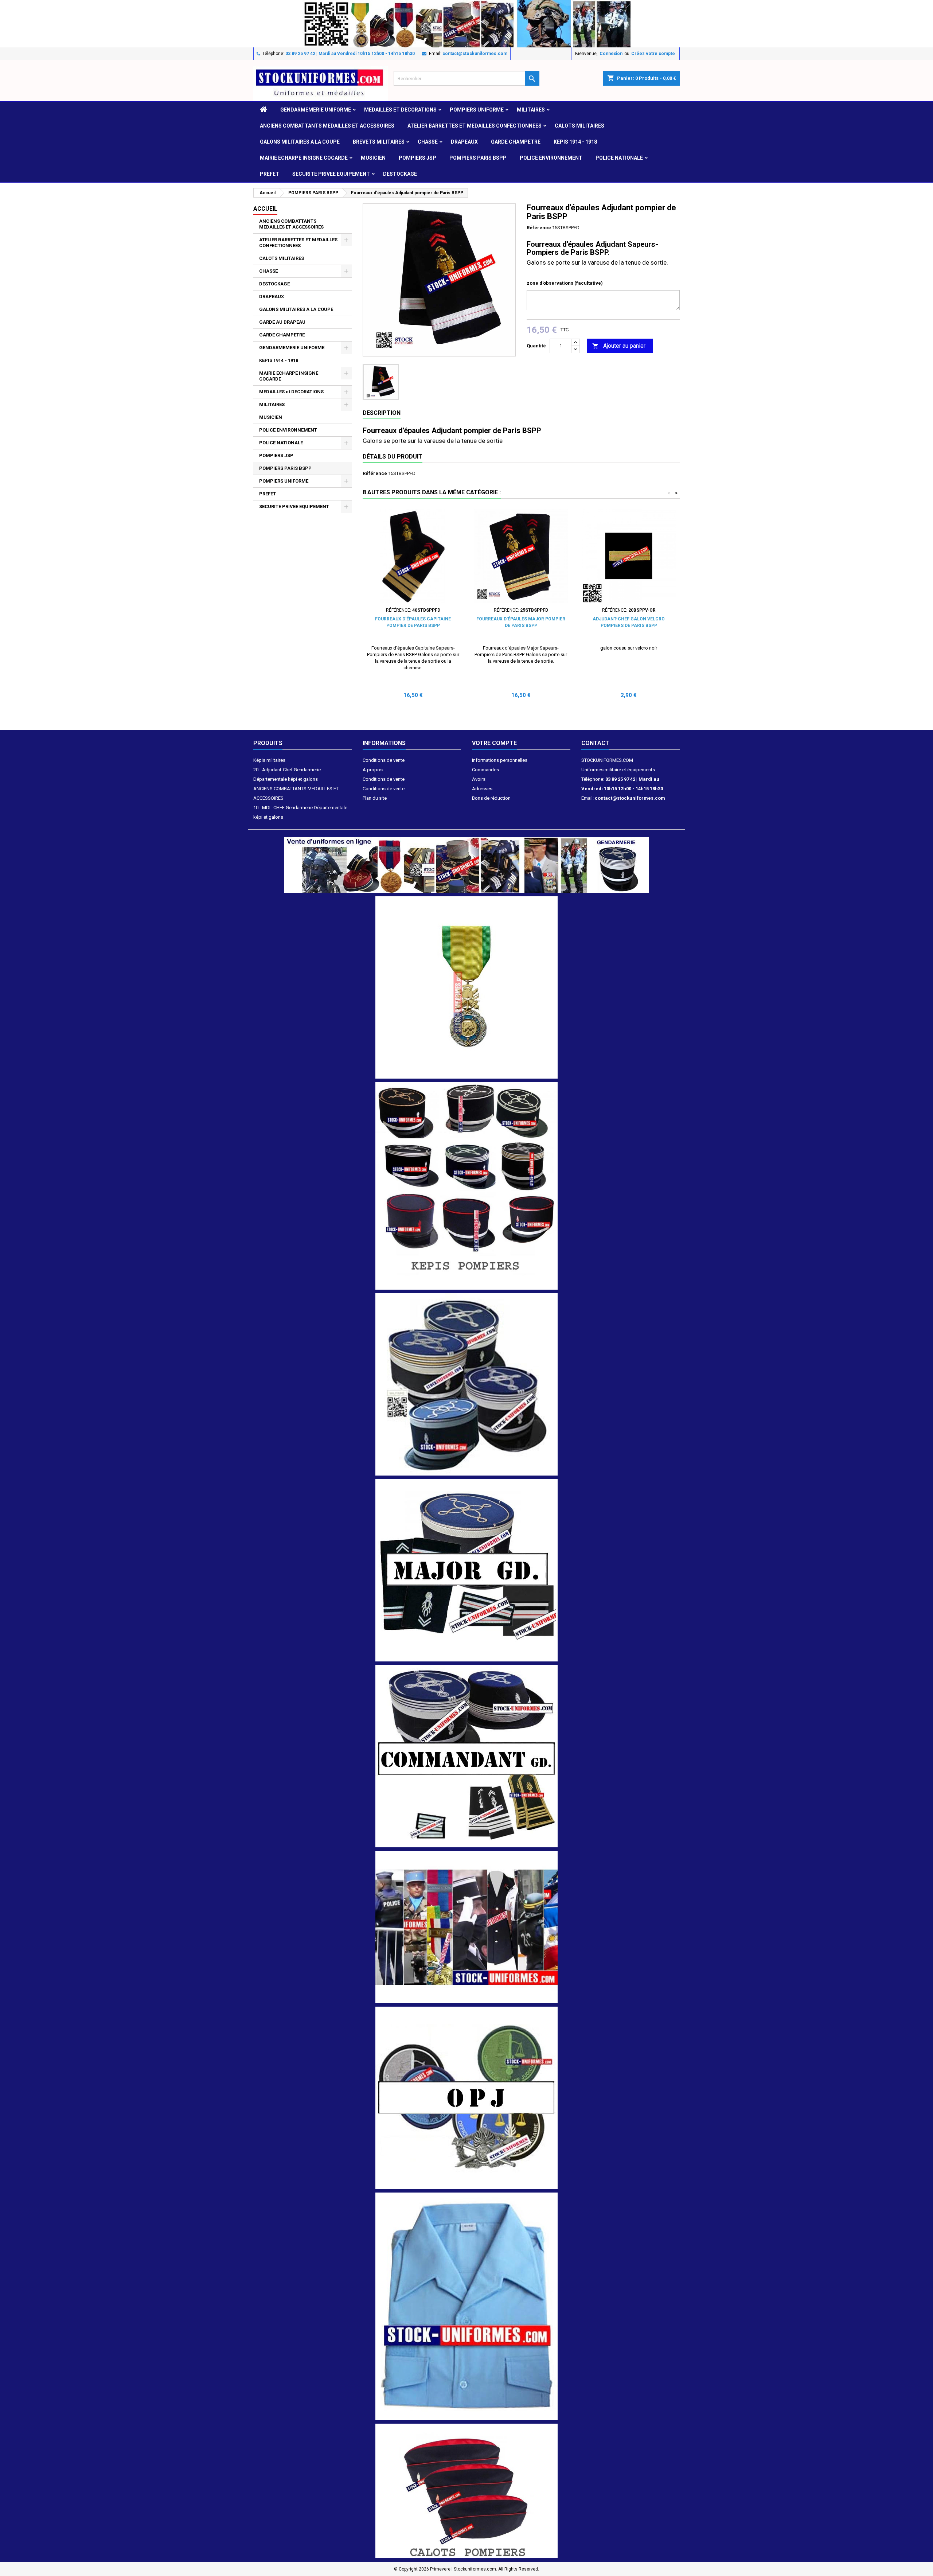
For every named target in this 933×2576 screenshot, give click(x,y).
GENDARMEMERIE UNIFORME (316, 110)
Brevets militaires (379, 142)
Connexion (611, 54)
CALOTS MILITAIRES (579, 126)
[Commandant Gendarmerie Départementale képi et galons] (466, 1756)
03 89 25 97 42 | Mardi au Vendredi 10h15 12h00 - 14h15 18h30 (350, 54)
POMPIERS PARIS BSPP (478, 158)
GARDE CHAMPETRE (516, 142)
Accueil (265, 209)
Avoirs (479, 779)
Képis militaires (269, 760)
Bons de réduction (491, 798)
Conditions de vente (384, 760)
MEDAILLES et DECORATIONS (400, 110)
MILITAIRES (531, 110)
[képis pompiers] (466, 1186)
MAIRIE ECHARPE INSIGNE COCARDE (304, 158)
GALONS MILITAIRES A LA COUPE (300, 142)
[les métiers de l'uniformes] (466, 1927)
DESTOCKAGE (400, 174)
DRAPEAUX (464, 142)
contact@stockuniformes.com (475, 54)
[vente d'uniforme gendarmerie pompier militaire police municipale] (466, 864)
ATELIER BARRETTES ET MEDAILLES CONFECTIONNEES (475, 126)
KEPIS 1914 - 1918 (575, 142)
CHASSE (428, 142)
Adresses (482, 789)
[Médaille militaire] (466, 987)
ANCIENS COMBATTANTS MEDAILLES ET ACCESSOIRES (327, 126)
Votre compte (494, 743)
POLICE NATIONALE (619, 158)
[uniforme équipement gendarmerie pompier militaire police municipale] (466, 23)
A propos (373, 770)
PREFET (270, 174)
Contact (595, 743)
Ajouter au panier (619, 346)
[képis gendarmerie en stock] (466, 1384)
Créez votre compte (653, 54)
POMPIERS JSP (417, 158)
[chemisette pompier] (466, 2306)
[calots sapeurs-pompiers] (466, 2491)
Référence (539, 228)
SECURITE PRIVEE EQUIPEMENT (331, 174)
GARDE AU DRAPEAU (282, 322)
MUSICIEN (373, 158)
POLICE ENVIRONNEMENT (551, 158)
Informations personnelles (500, 760)
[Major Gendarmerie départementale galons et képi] (466, 1570)
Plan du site (375, 798)
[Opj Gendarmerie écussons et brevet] (466, 2097)
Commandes (485, 770)
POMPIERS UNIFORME (477, 110)
